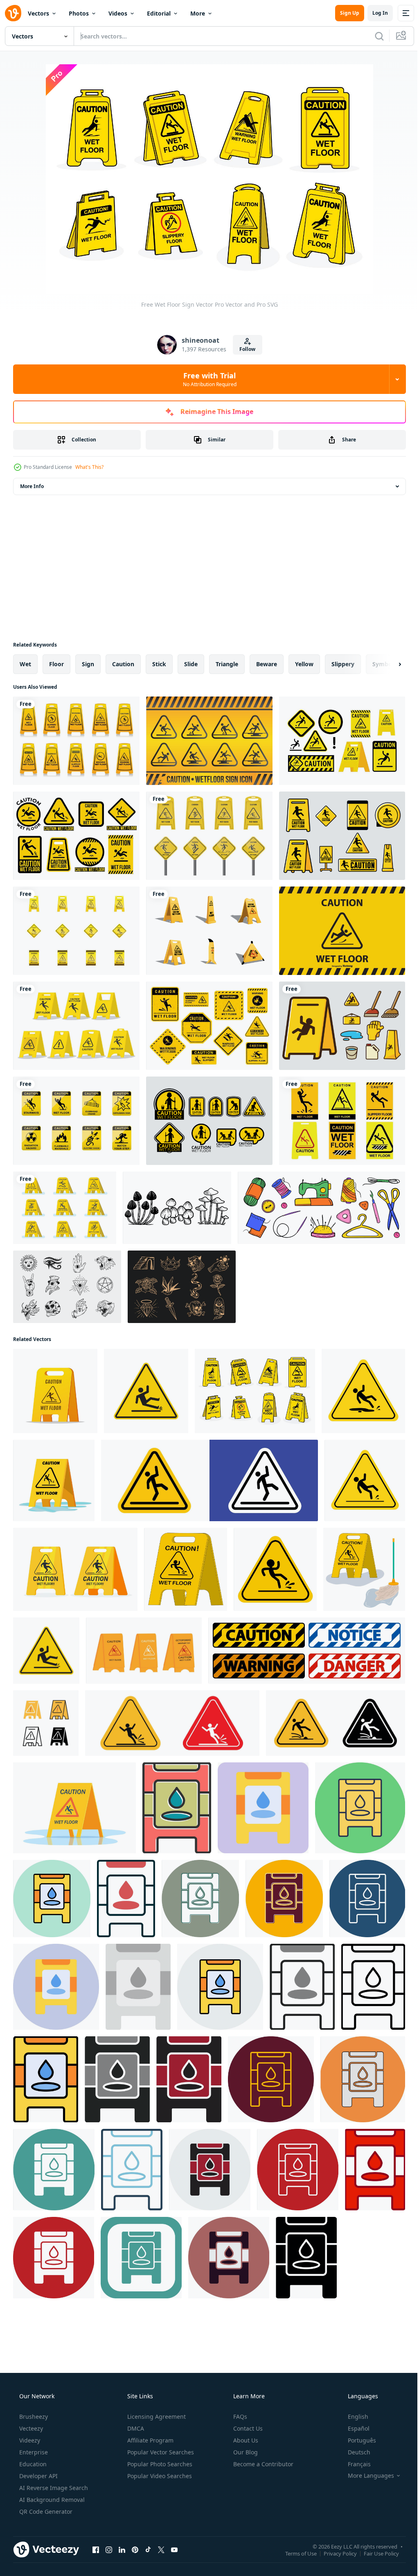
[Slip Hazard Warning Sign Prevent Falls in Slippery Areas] (336, 1723)
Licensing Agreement (156, 2417)
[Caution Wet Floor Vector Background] (342, 931)
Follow (244, 349)
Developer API (38, 2476)
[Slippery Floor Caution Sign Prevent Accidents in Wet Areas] (172, 1723)
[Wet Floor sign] (146, 1391)
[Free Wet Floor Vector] (76, 741)
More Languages (366, 2476)
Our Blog (245, 2452)
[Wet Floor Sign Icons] (342, 1026)
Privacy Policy (334, 2553)
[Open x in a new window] (161, 2549)
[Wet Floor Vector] (342, 1121)
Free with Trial (206, 379)
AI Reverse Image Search (53, 2488)
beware (267, 664)
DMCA (135, 2428)
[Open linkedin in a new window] (122, 2549)
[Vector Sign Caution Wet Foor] (342, 836)
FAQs (239, 2417)
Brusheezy (33, 2417)
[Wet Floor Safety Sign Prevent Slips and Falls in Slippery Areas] (46, 1651)
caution (123, 664)
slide (191, 664)
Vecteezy (30, 2428)
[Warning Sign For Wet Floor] (209, 836)
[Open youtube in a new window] (174, 2549)
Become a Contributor (262, 2464)
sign (88, 664)
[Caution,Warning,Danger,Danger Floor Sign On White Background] (307, 1651)
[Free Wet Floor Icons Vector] (76, 836)
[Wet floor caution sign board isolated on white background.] (55, 1391)
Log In (374, 13)
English (353, 2417)
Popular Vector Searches (160, 2452)
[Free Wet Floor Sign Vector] (209, 1026)
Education (32, 2464)
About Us (245, 2440)
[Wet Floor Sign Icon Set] (209, 741)
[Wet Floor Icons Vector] (209, 1121)
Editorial (159, 13)
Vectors (38, 13)
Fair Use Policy (375, 2553)
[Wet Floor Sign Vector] (342, 741)
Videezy (29, 2440)
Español (353, 2428)
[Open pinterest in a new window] (135, 2549)
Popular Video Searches (159, 2476)
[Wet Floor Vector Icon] (177, 1808)
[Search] (373, 36)
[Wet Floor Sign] (76, 931)
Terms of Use (295, 2553)
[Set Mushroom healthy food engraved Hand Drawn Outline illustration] (177, 1208)
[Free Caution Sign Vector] (76, 1121)
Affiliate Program (150, 2440)
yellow (304, 664)
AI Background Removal (51, 2500)
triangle (227, 664)
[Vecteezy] (13, 13)
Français (354, 2464)
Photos (79, 13)
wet (25, 664)
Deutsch (354, 2452)
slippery (343, 664)
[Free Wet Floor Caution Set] (65, 1208)
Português (357, 2440)
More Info (32, 486)
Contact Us (247, 2428)
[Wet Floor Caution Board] (76, 1026)
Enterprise (33, 2452)
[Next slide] (387, 664)
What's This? (89, 467)
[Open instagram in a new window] (109, 2549)
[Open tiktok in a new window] (148, 2549)
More (198, 13)
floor (56, 664)
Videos (118, 13)
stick (159, 664)
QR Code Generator (45, 2512)
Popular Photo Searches (159, 2464)
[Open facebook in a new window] (96, 2549)
